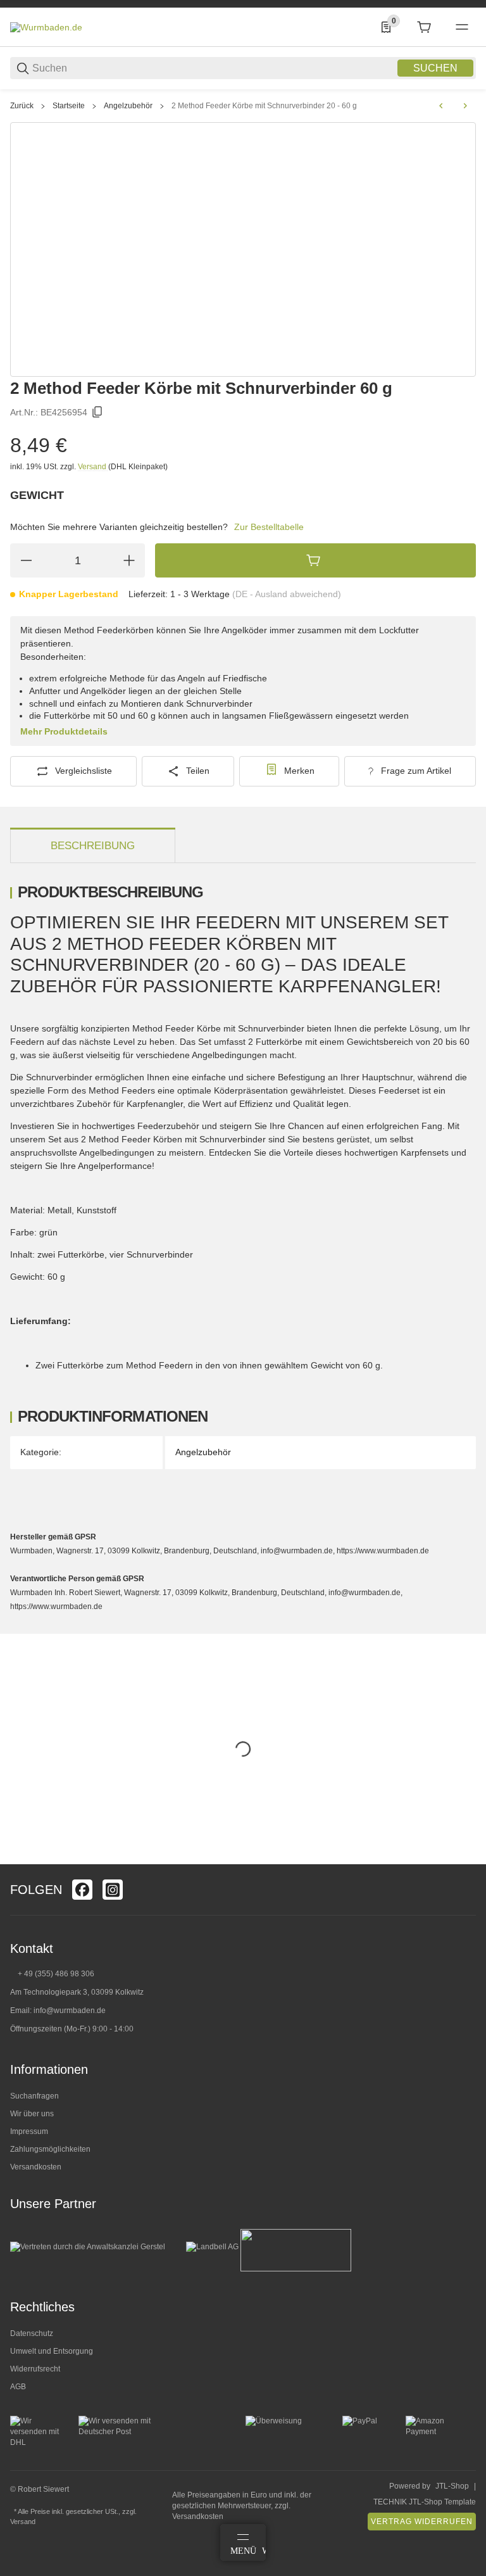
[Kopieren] (97, 412)
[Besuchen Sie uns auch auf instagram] (113, 1890)
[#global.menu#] (462, 27)
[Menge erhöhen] (129, 560)
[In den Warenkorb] (315, 560)
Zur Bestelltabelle (269, 527)
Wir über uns (32, 2114)
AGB (18, 2387)
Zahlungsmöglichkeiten (50, 2149)
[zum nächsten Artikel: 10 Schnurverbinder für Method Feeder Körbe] (465, 106)
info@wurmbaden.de (70, 2011)
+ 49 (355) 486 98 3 (52, 1974)
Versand (93, 467)
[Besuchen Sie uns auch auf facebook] (82, 1890)
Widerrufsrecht (35, 2369)
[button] (466, 1859)
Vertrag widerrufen (422, 2522)
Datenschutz (32, 2333)
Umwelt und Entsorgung (52, 2351)
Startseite (69, 106)
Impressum (29, 2131)
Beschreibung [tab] (93, 846)
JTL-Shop (452, 2486)
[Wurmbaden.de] (46, 27)
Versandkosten (36, 2167)
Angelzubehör (128, 106)
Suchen (435, 68)
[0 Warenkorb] (424, 27)
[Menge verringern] (26, 560)
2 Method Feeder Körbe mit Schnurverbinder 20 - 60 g (264, 106)
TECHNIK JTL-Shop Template (425, 2502)
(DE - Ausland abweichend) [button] (287, 594)
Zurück (22, 106)
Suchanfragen (34, 2096)
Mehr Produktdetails (64, 731)
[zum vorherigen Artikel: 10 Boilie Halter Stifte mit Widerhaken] (441, 106)
